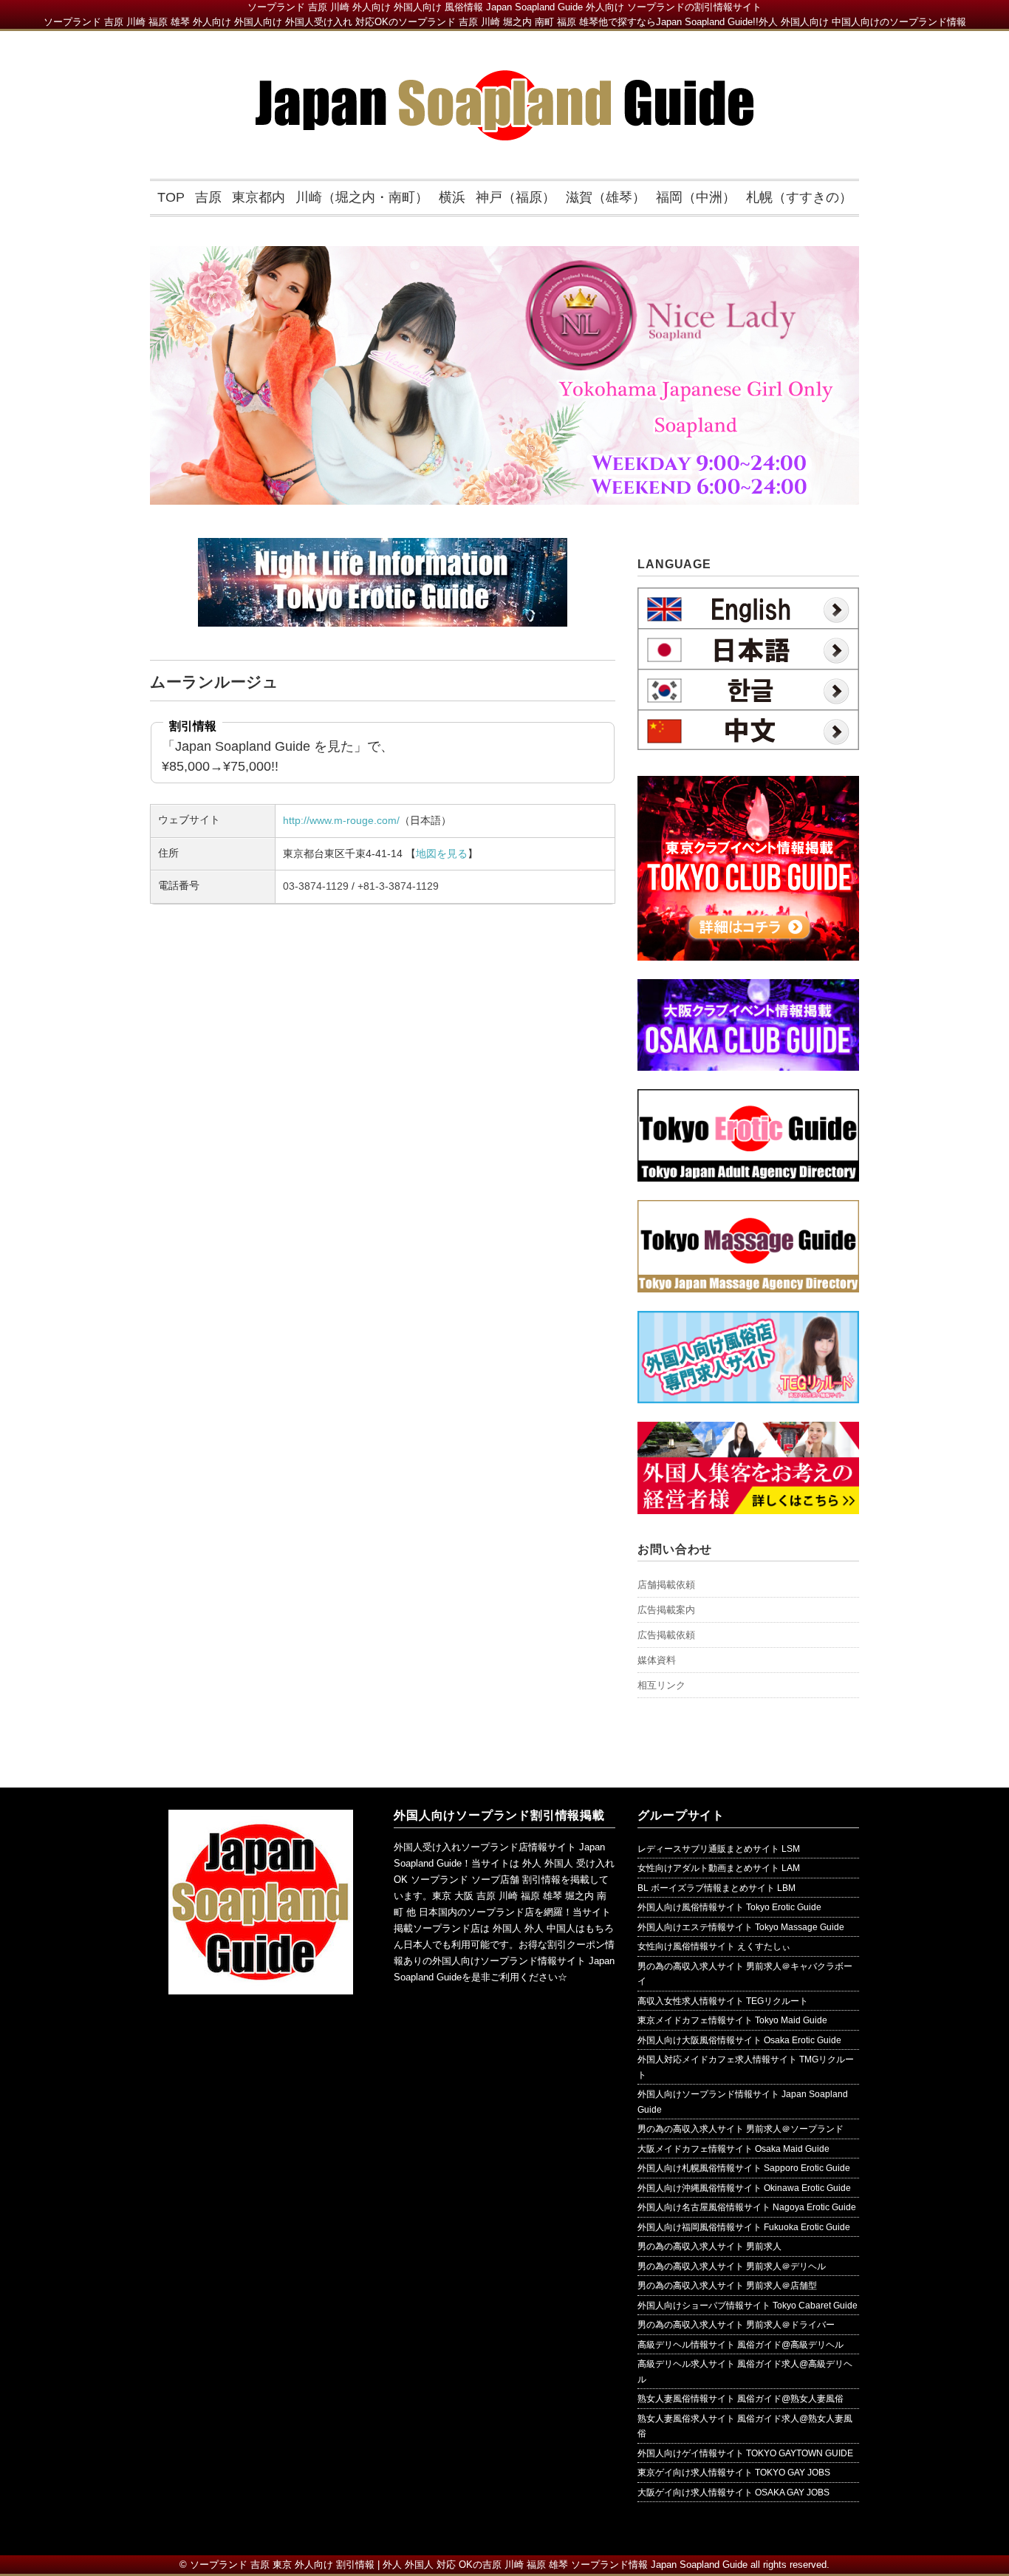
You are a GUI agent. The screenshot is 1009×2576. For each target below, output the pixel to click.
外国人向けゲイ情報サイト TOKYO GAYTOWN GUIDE (745, 2453)
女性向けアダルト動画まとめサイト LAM (719, 1868)
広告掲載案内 (666, 1610)
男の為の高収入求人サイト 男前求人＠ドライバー (736, 2325)
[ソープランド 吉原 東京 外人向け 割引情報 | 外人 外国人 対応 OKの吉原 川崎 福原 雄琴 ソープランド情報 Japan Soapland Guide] (505, 81)
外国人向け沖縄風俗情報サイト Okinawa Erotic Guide (744, 2188)
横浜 (452, 197)
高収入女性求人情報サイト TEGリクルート (723, 2001)
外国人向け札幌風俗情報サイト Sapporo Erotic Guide (744, 2168)
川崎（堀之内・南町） (362, 197)
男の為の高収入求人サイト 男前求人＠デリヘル (732, 2266)
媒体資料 (657, 1660)
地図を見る (442, 853)
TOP (171, 197)
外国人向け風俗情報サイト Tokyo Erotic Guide (729, 1907)
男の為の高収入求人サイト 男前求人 (709, 2246)
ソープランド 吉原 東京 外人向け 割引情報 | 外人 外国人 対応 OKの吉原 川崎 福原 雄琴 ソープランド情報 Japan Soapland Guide (469, 2565)
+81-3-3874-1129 (398, 886)
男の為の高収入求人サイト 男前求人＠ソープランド (740, 2129)
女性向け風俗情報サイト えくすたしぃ (714, 1946)
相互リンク (661, 1685)
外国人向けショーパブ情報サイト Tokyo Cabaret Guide (748, 2306)
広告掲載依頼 (666, 1635)
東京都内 (259, 197)
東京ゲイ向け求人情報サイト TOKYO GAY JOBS (734, 2473)
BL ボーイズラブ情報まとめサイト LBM (716, 1888)
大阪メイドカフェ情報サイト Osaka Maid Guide (733, 2149)
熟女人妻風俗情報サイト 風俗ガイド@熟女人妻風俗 (740, 2399)
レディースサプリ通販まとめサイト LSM (719, 1849)
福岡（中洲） (696, 197)
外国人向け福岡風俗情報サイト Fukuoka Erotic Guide (744, 2227)
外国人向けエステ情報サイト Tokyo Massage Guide (741, 1927)
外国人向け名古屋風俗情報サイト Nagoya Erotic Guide (747, 2207)
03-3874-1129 (316, 886)
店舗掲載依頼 (666, 1585)
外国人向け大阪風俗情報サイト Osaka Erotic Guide (739, 2040)
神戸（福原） (516, 197)
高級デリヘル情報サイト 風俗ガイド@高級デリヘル (740, 2345)
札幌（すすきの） (799, 197)
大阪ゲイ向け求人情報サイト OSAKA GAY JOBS (733, 2492)
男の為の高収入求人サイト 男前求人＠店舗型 (727, 2286)
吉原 (208, 197)
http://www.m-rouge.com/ (341, 820)
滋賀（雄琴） (606, 197)
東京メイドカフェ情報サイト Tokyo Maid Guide (732, 2020)
